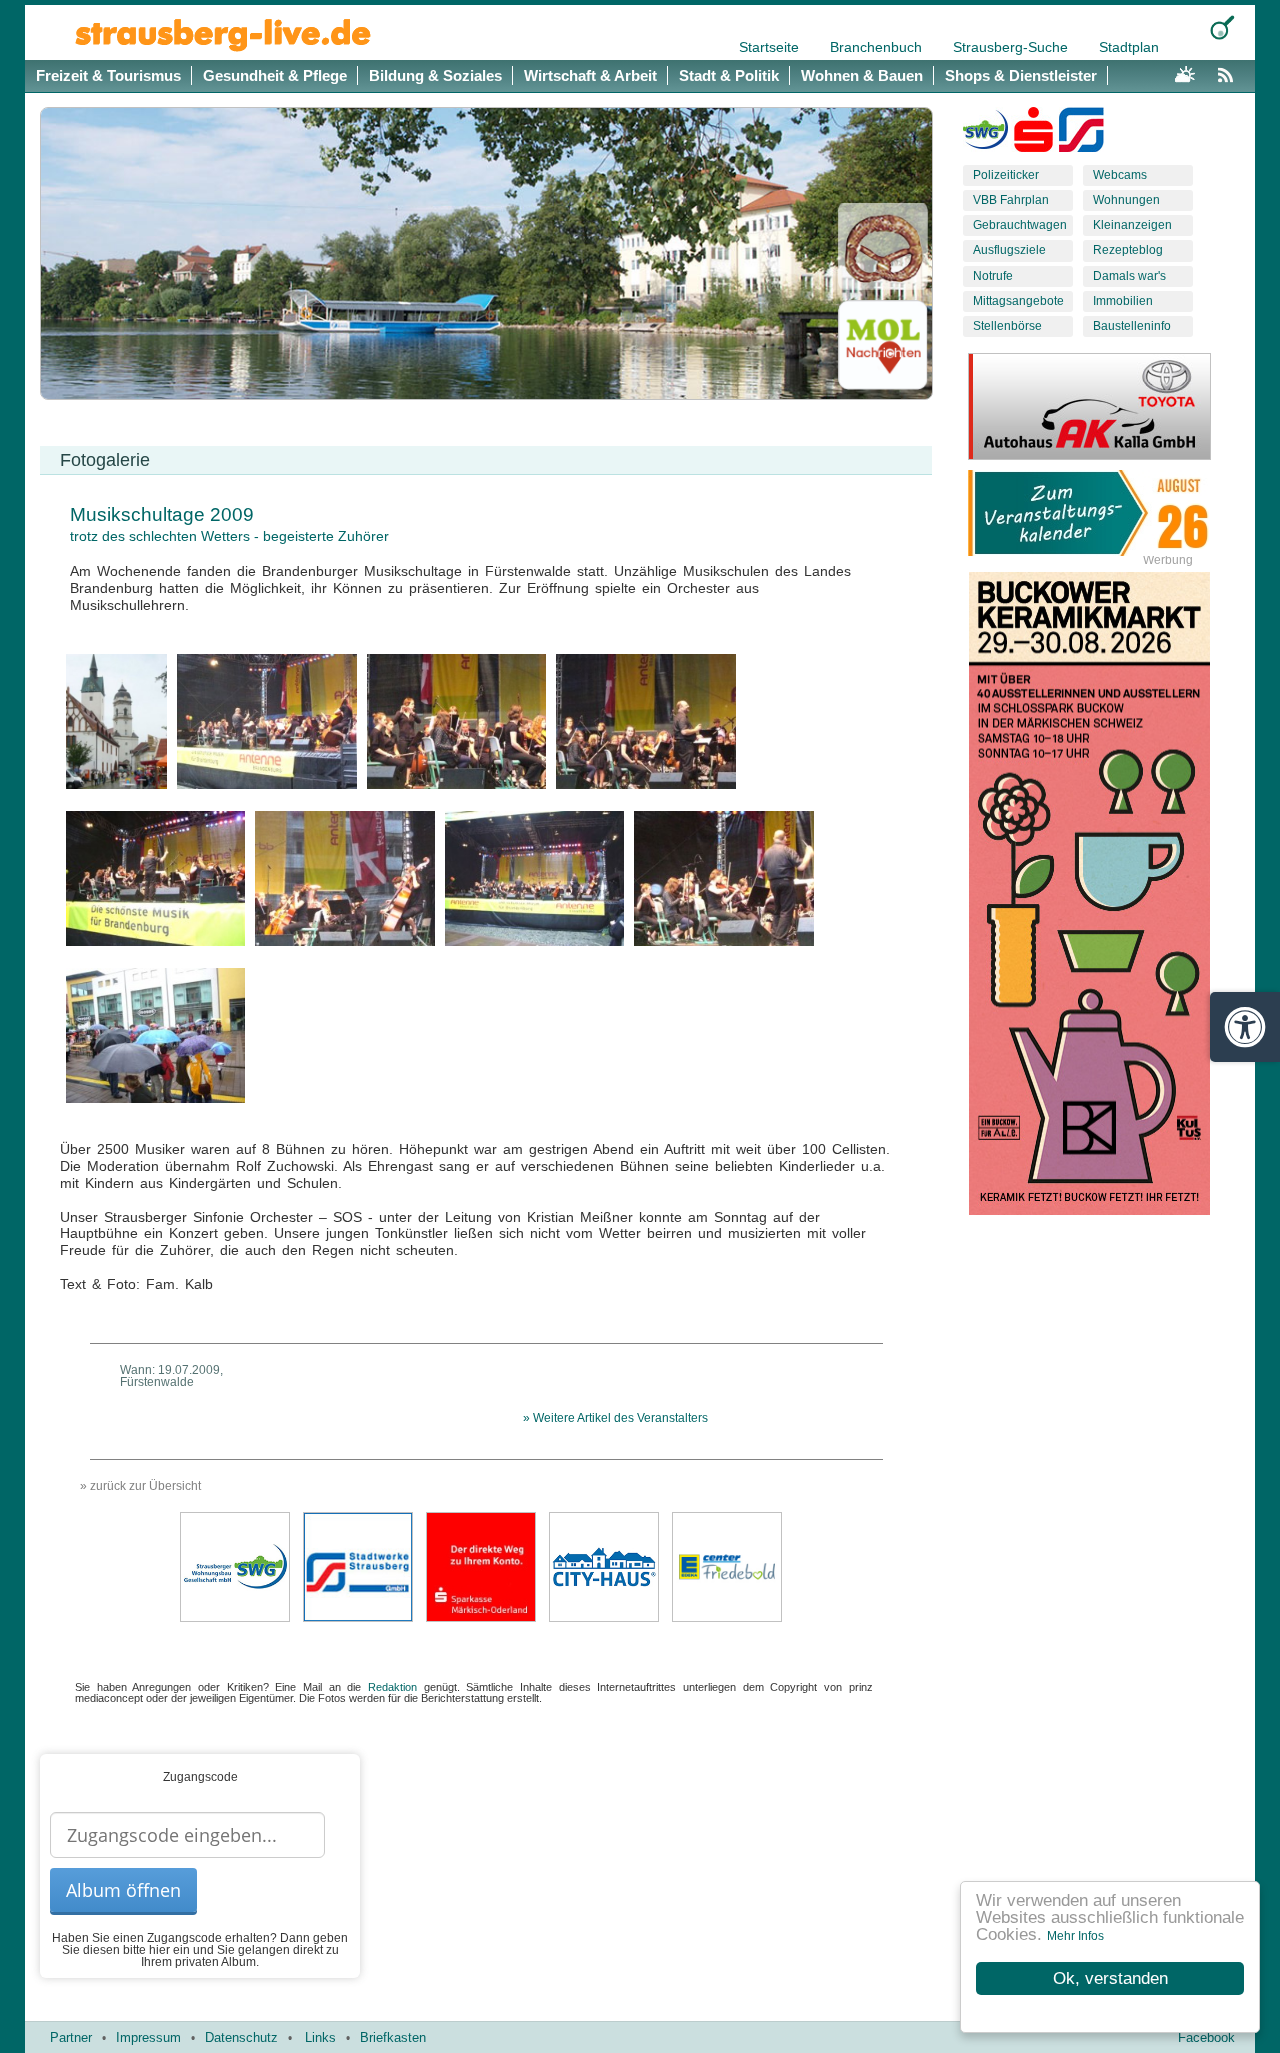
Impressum (148, 2037)
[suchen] (1222, 27)
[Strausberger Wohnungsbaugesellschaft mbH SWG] (235, 1566)
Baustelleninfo (1132, 326)
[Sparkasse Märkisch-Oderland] (481, 1566)
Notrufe (993, 276)
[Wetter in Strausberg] (1185, 72)
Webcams (1120, 175)
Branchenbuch (878, 47)
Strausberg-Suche (1012, 47)
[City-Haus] (604, 1566)
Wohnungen (1126, 200)
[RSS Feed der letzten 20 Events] (1230, 72)
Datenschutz (241, 2037)
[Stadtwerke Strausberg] (1081, 134)
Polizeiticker (1006, 175)
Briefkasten (393, 2037)
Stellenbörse (1007, 326)
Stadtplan (1129, 47)
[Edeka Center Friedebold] (727, 1566)
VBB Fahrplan (1011, 200)
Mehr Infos (1075, 1936)
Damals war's (1129, 276)
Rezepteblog (1128, 250)
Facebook (1206, 2037)
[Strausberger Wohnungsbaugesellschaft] (985, 134)
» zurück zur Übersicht (140, 1486)
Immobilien (1123, 301)
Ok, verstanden (1110, 1978)
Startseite (771, 47)
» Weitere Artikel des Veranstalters (615, 1418)
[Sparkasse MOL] (1033, 134)
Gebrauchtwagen (1020, 225)
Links (320, 2037)
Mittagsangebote (1018, 301)
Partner (71, 2037)
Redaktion (392, 1687)
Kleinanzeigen (1132, 225)
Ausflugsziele (1009, 250)
